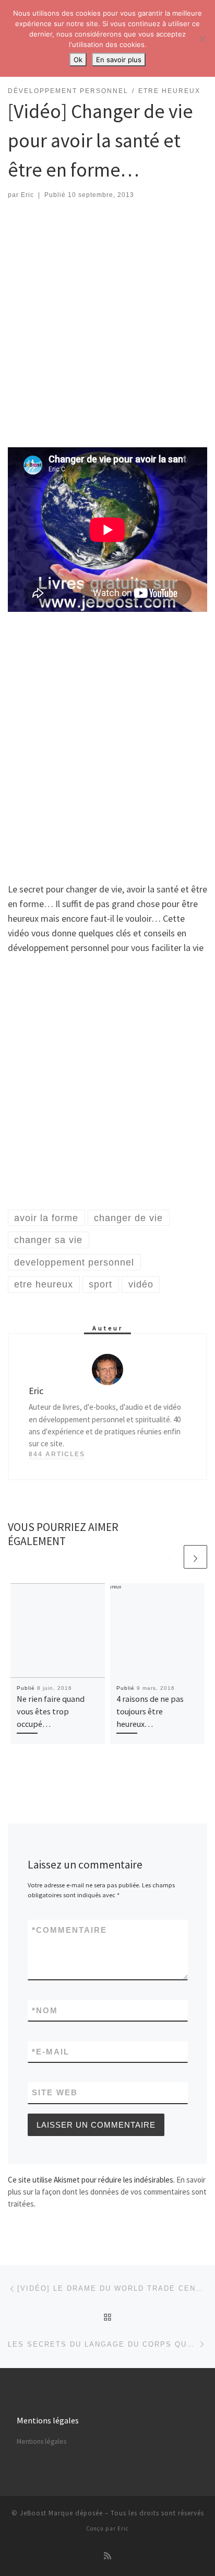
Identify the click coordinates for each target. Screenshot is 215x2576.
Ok (78, 60)
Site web (55, 2092)
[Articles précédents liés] (170, 1557)
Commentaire (69, 1930)
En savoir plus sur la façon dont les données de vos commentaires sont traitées (107, 2192)
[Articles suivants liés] (195, 1557)
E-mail (51, 2052)
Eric (27, 195)
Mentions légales (41, 2441)
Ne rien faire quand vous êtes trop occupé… (51, 1711)
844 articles (57, 1454)
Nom (45, 2010)
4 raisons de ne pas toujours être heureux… (150, 1711)
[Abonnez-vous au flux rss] (107, 2556)
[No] (202, 39)
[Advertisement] (107, 324)
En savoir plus (119, 60)
